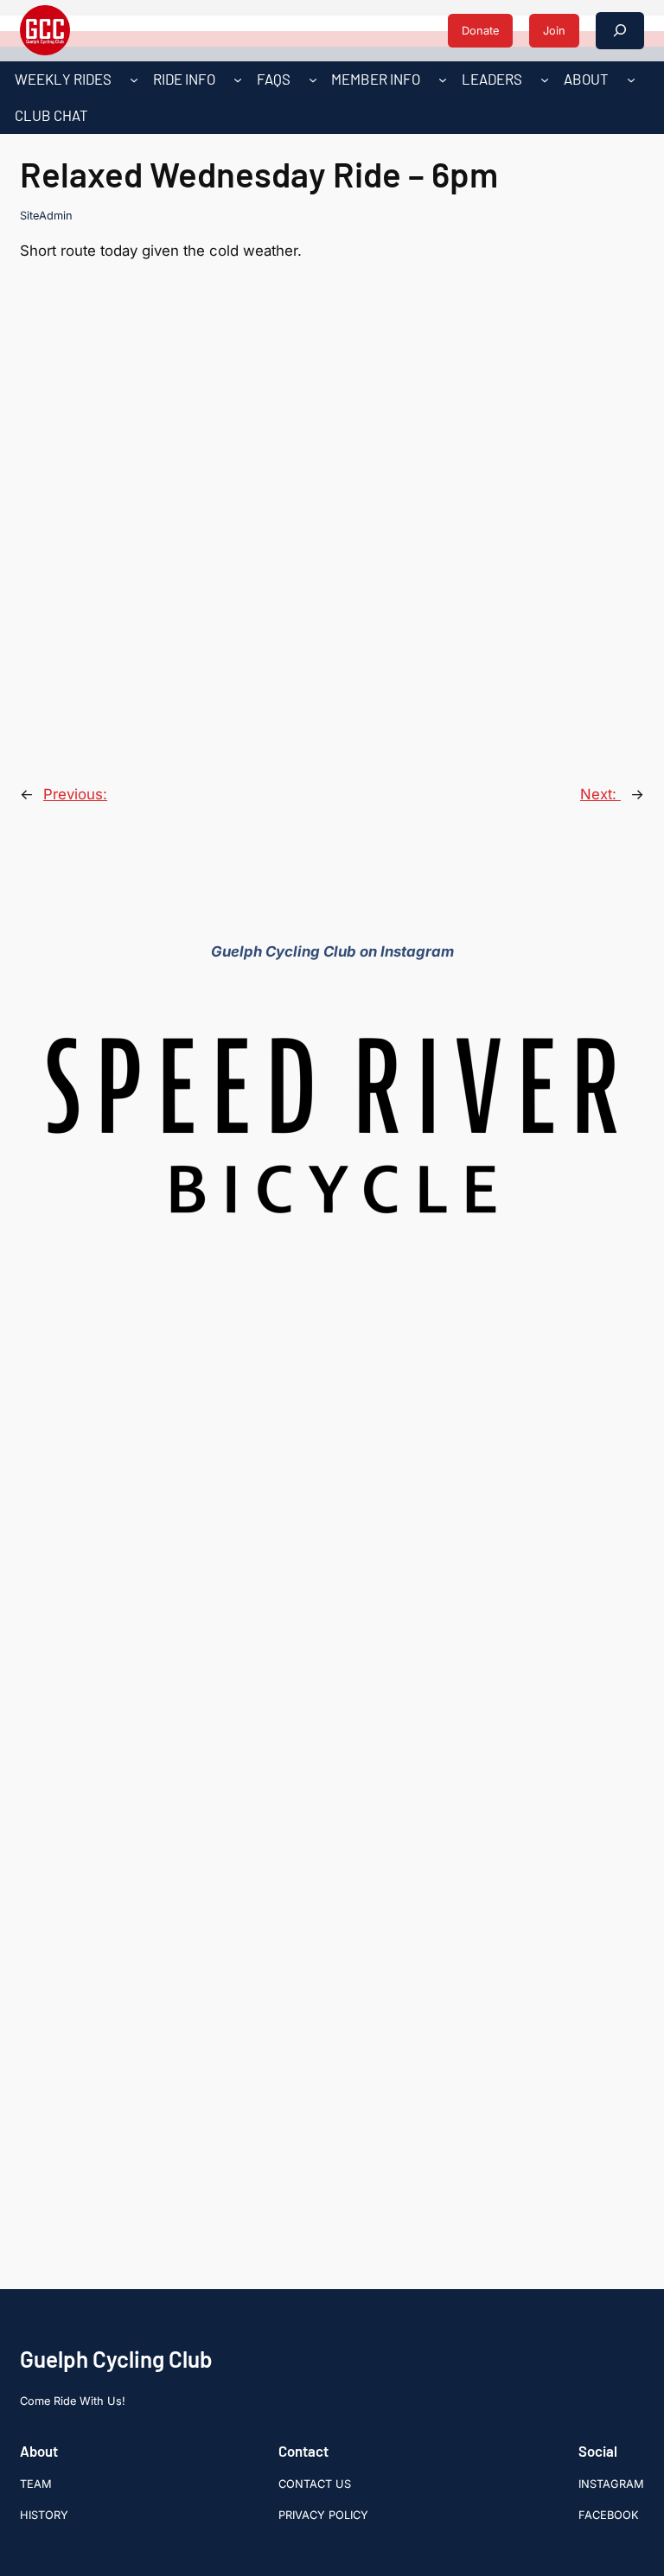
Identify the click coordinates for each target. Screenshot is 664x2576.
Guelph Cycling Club (116, 2359)
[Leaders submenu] (545, 80)
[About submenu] (631, 80)
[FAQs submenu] (313, 80)
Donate (480, 31)
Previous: (75, 794)
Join (554, 31)
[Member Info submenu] (443, 80)
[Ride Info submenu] (238, 80)
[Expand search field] (620, 31)
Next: (600, 794)
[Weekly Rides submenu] (134, 80)
